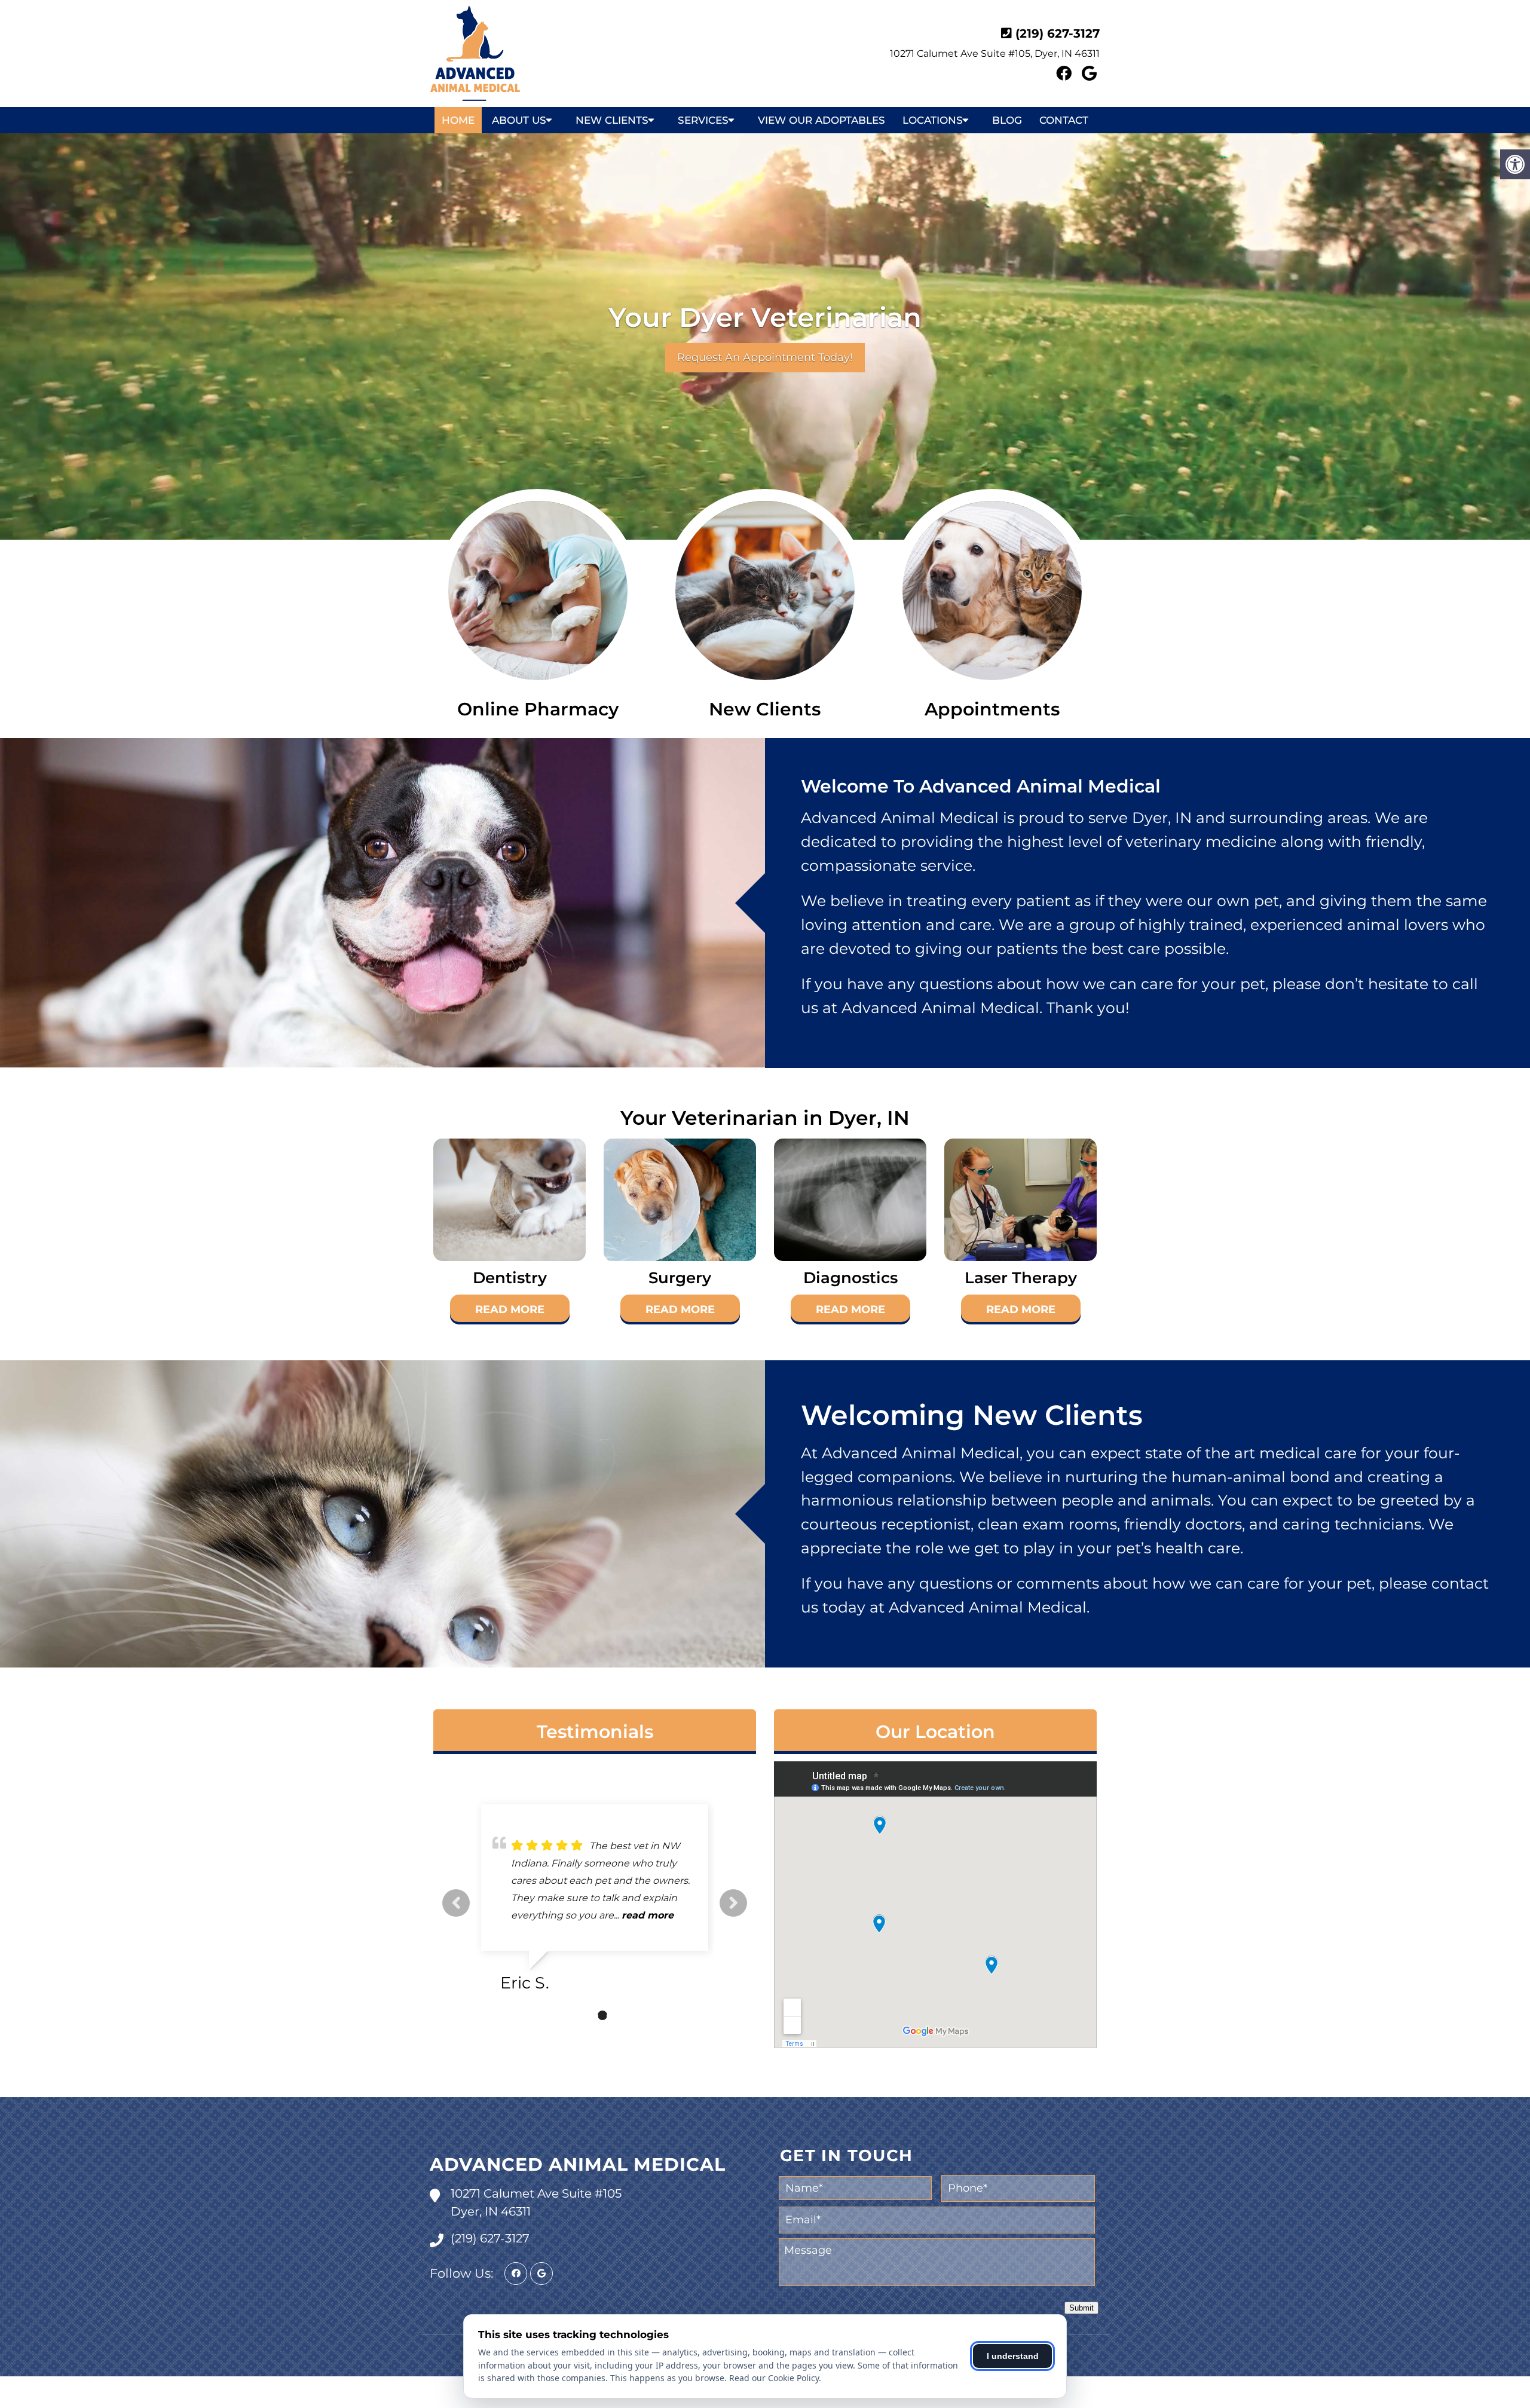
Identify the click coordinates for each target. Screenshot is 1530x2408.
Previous (456, 1903)
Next (733, 1903)
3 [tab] (602, 2015)
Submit (1081, 2308)
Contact (1064, 120)
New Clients (612, 120)
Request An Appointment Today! (765, 357)
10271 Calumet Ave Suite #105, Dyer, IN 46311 (995, 53)
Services (703, 120)
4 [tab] (620, 2015)
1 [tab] (567, 2015)
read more (587, 1915)
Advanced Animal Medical (578, 2164)
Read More (510, 1309)
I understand (1013, 2356)
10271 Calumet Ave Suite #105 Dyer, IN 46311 (536, 2202)
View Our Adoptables (821, 120)
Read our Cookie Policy (774, 2378)
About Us (519, 120)
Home (458, 120)
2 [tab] (585, 2015)
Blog (1007, 120)
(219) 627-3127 (1058, 33)
